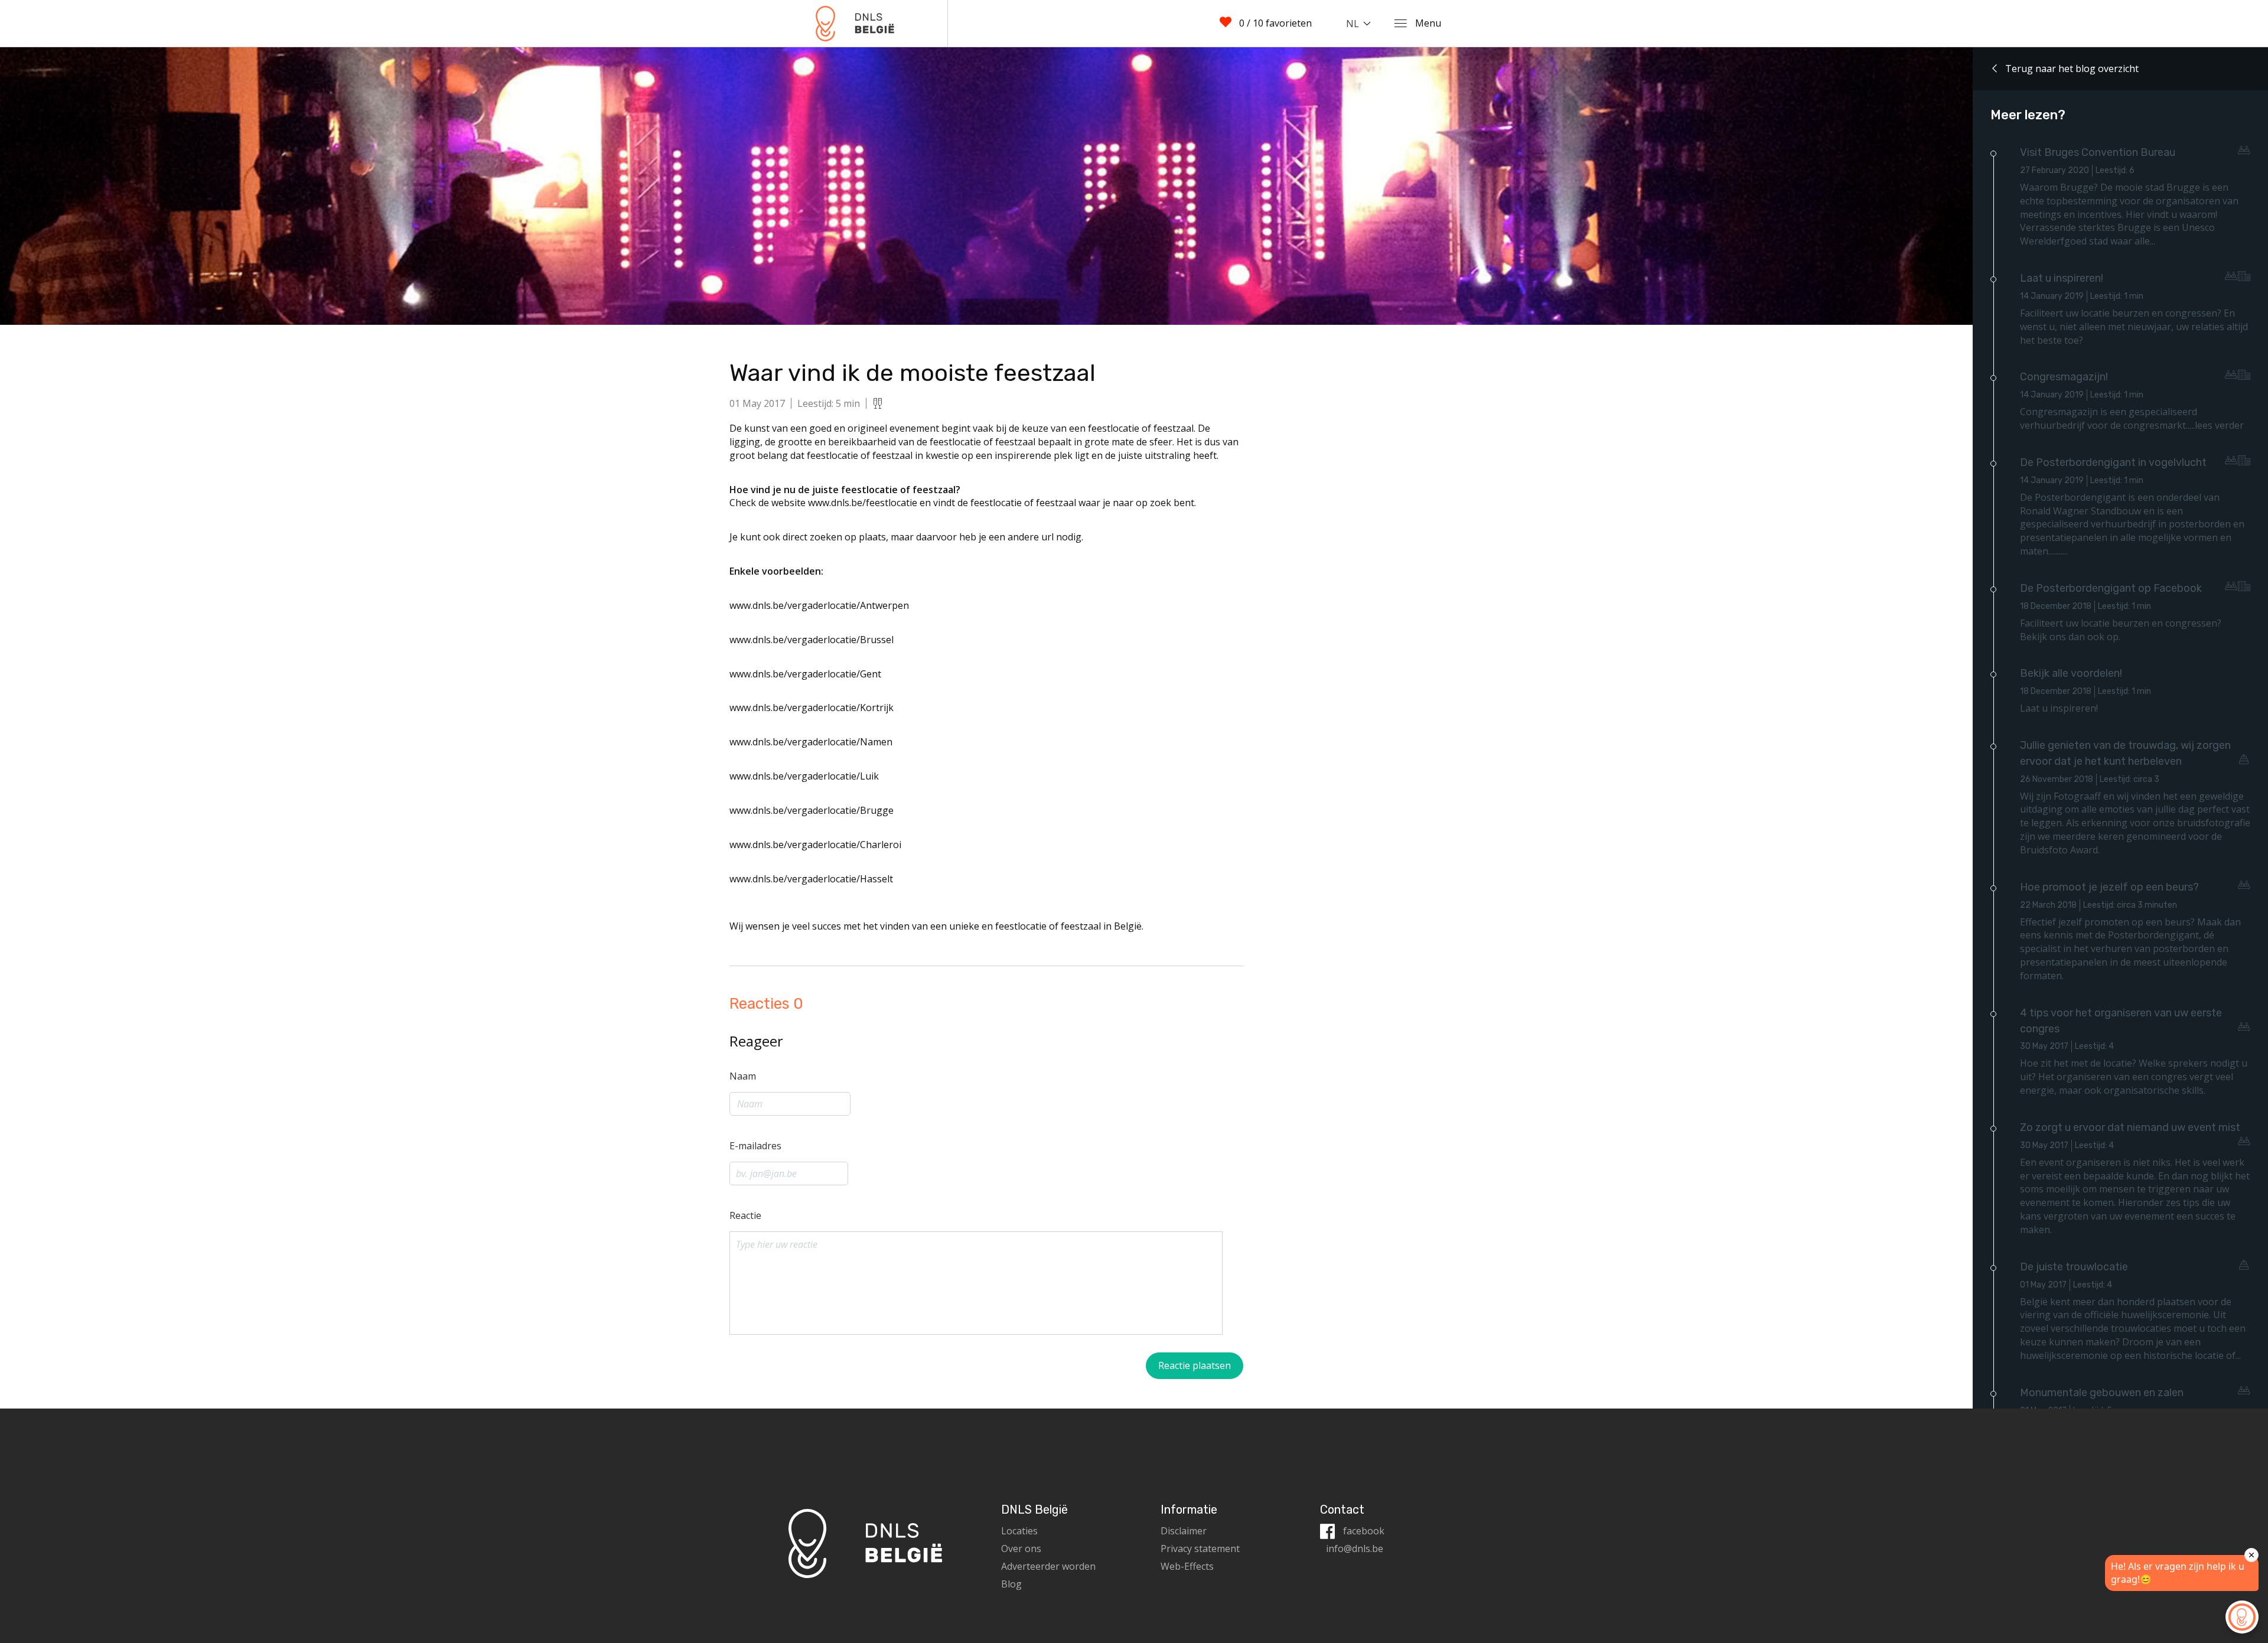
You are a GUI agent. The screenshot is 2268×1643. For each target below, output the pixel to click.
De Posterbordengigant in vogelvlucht (2113, 462)
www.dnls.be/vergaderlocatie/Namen (811, 742)
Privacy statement (1200, 1549)
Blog (1011, 1584)
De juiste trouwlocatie (2074, 1267)
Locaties (1019, 1531)
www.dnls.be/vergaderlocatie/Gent (805, 674)
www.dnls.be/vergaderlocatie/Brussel (812, 640)
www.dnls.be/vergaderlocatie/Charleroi (815, 845)
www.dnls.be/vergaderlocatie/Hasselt (811, 879)
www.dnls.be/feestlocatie (863, 503)
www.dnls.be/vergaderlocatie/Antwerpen (819, 605)
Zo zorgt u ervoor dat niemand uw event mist (2130, 1127)
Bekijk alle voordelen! (2071, 673)
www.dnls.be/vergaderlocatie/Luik (804, 776)
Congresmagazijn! (2064, 377)
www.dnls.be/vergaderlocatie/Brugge (812, 810)
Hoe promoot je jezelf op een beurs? (2109, 887)
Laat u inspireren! (2062, 278)
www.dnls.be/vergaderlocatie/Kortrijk (812, 708)
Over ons (1021, 1549)
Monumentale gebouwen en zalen (2102, 1393)
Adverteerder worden (1048, 1566)
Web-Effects (1187, 1566)
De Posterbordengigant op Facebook (2111, 588)
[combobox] (1361, 24)
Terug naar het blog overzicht (2071, 69)
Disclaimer (1184, 1531)
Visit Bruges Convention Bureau (2098, 152)
